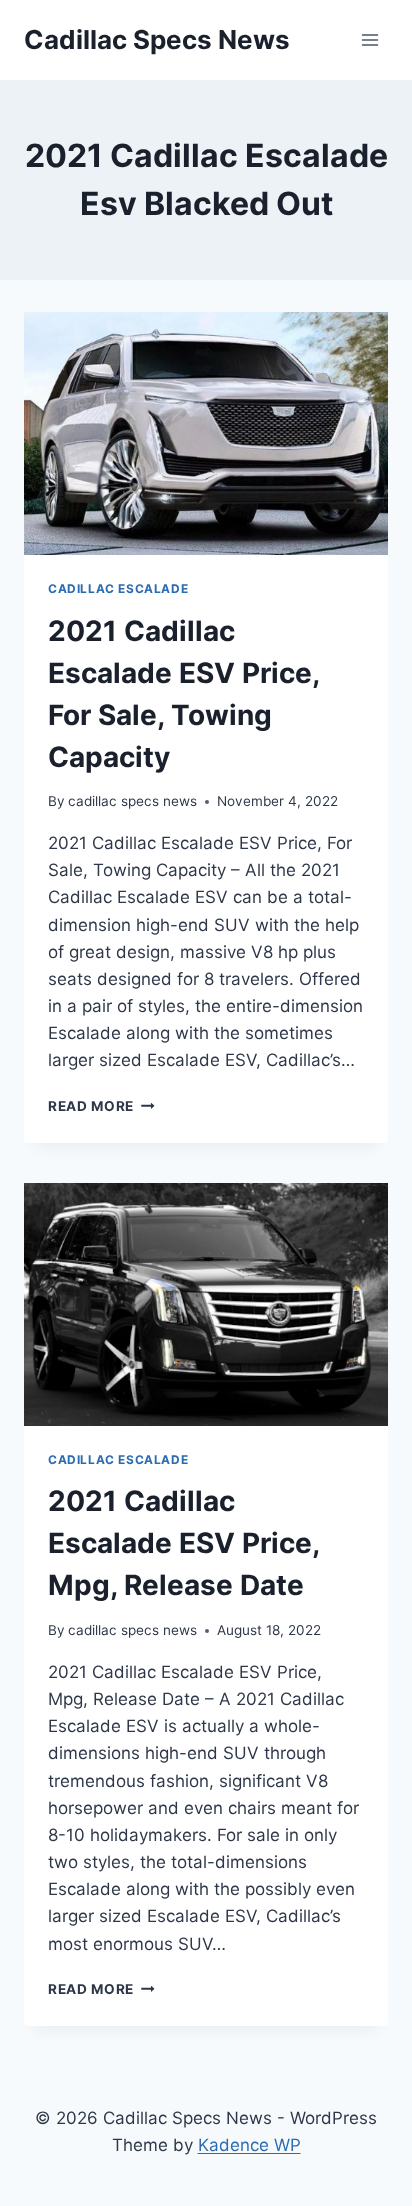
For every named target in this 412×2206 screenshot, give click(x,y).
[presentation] (206, 433)
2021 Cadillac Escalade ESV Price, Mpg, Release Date (183, 1543)
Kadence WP (249, 2145)
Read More (101, 1106)
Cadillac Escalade (118, 588)
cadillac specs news (132, 801)
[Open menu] (369, 39)
